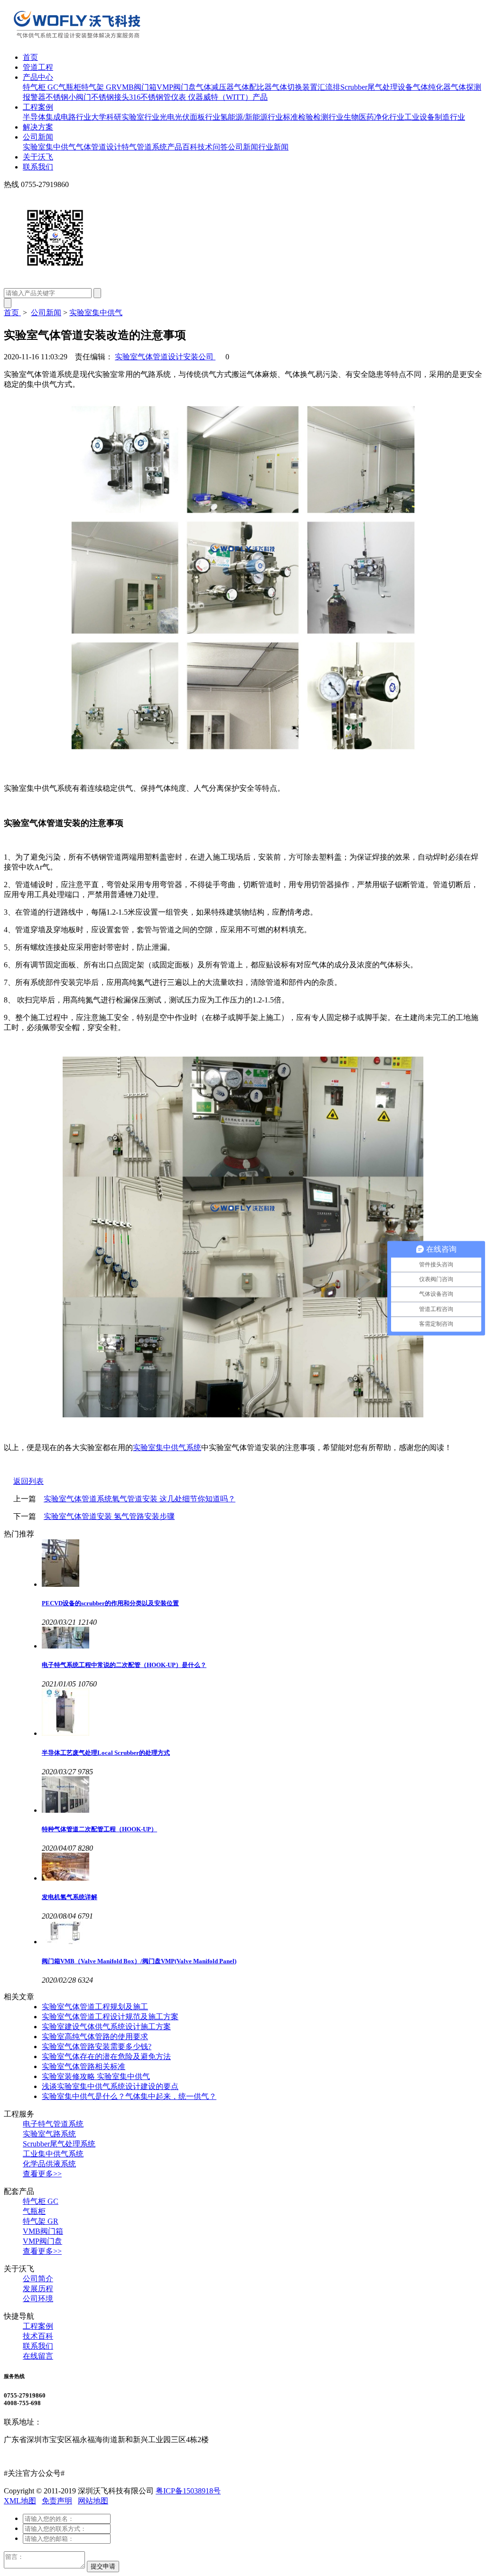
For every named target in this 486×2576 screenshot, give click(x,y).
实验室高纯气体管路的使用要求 (95, 2037)
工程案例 (38, 107)
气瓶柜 (70, 87)
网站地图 (93, 2501)
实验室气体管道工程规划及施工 (95, 2007)
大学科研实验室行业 (125, 117)
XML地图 (20, 2501)
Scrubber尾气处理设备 (377, 87)
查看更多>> (42, 2174)
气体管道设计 (99, 147)
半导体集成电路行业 (57, 117)
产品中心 (38, 77)
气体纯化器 (432, 87)
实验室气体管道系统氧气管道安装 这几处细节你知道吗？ (140, 1499)
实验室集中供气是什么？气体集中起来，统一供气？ (129, 2096)
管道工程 (38, 67)
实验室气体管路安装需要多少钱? (97, 2047)
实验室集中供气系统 (167, 1447)
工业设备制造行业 (435, 117)
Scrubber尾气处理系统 (59, 2144)
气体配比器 (253, 87)
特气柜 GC (41, 87)
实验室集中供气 (49, 147)
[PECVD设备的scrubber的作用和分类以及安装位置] (262, 1564)
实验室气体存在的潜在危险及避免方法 (106, 2056)
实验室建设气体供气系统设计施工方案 (106, 2027)
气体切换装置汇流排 (306, 87)
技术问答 (213, 147)
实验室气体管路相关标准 (84, 2066)
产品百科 (182, 147)
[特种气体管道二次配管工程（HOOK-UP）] (262, 1795)
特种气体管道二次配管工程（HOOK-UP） (99, 1829)
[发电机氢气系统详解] (262, 1868)
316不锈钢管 (150, 97)
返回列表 (28, 1481)
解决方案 (38, 127)
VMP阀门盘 (176, 87)
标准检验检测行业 (313, 117)
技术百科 (38, 2336)
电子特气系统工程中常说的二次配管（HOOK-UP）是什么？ (124, 1665)
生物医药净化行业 (374, 117)
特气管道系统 (144, 147)
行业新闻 (273, 147)
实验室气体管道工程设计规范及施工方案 (110, 2017)
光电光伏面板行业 (190, 117)
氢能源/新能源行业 (252, 117)
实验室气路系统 (49, 2134)
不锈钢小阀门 (68, 97)
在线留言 (38, 2356)
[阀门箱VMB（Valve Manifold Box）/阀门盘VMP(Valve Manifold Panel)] (262, 1933)
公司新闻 (38, 137)
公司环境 (38, 2299)
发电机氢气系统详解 (70, 1897)
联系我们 (38, 167)
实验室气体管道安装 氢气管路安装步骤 (109, 1516)
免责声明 (57, 2501)
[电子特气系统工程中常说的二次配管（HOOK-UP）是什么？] (262, 1639)
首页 (30, 57)
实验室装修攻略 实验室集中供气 (96, 2076)
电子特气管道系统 (53, 2124)
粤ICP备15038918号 (188, 2491)
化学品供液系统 (49, 2164)
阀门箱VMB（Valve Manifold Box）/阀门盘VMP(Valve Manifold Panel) (139, 1961)
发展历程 (38, 2289)
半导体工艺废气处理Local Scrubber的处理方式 (106, 1753)
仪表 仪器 (187, 97)
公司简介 (38, 2279)
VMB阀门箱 (136, 87)
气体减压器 (215, 87)
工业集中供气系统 (53, 2154)
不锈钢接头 (110, 97)
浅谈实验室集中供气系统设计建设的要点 (110, 2086)
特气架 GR (99, 87)
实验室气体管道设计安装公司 (165, 357)
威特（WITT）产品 (235, 97)
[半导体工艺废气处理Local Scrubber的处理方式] (262, 1713)
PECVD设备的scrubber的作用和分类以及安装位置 (110, 1603)
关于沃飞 (38, 157)
